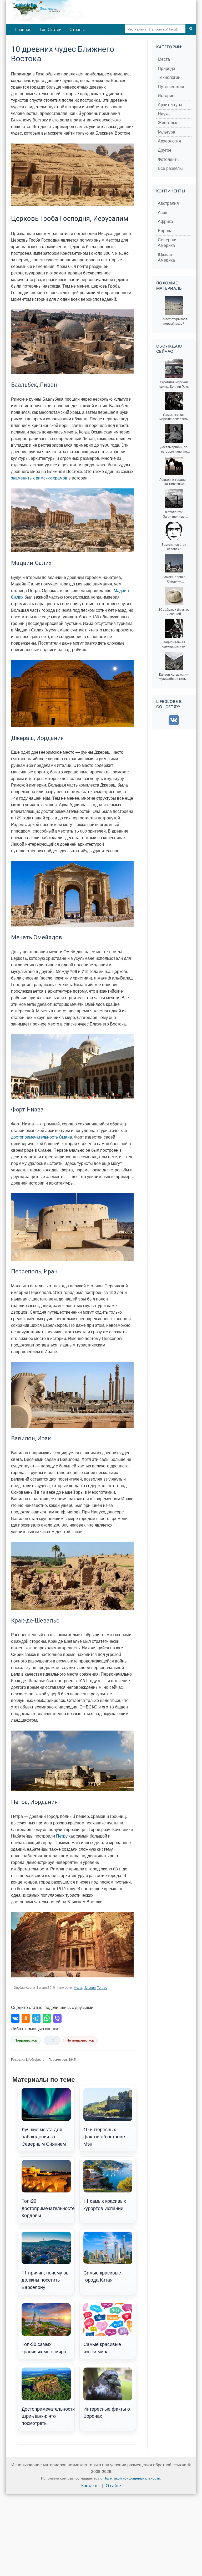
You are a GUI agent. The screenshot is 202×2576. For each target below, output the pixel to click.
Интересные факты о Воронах (107, 2412)
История (90, 1988)
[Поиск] (191, 29)
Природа (166, 68)
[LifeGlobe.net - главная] (66, 12)
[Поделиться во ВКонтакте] (15, 2018)
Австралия (168, 203)
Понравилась (26, 2040)
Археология (169, 141)
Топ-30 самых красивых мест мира (44, 2347)
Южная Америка (166, 257)
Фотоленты (169, 159)
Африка (165, 221)
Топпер (102, 1988)
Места (78, 1988)
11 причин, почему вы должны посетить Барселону (46, 2280)
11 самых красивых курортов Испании (105, 2204)
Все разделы (170, 168)
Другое (165, 150)
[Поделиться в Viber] (57, 2018)
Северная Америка (168, 243)
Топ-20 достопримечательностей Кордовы (48, 2208)
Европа (165, 231)
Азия (163, 213)
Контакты (90, 2486)
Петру (62, 1836)
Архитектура (170, 105)
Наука (164, 114)
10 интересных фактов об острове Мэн (104, 2136)
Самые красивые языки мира (102, 2347)
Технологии (169, 77)
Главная (23, 29)
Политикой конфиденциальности (132, 2478)
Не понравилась (80, 2040)
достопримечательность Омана (42, 1137)
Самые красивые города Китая (102, 2276)
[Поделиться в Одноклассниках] (26, 2018)
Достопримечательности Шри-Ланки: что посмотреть (48, 2416)
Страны (77, 29)
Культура (166, 132)
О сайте (113, 2486)
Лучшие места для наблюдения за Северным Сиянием (44, 2136)
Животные (168, 123)
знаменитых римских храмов (39, 478)
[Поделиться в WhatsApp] (47, 2018)
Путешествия (171, 87)
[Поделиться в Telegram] (36, 2018)
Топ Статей (50, 29)
